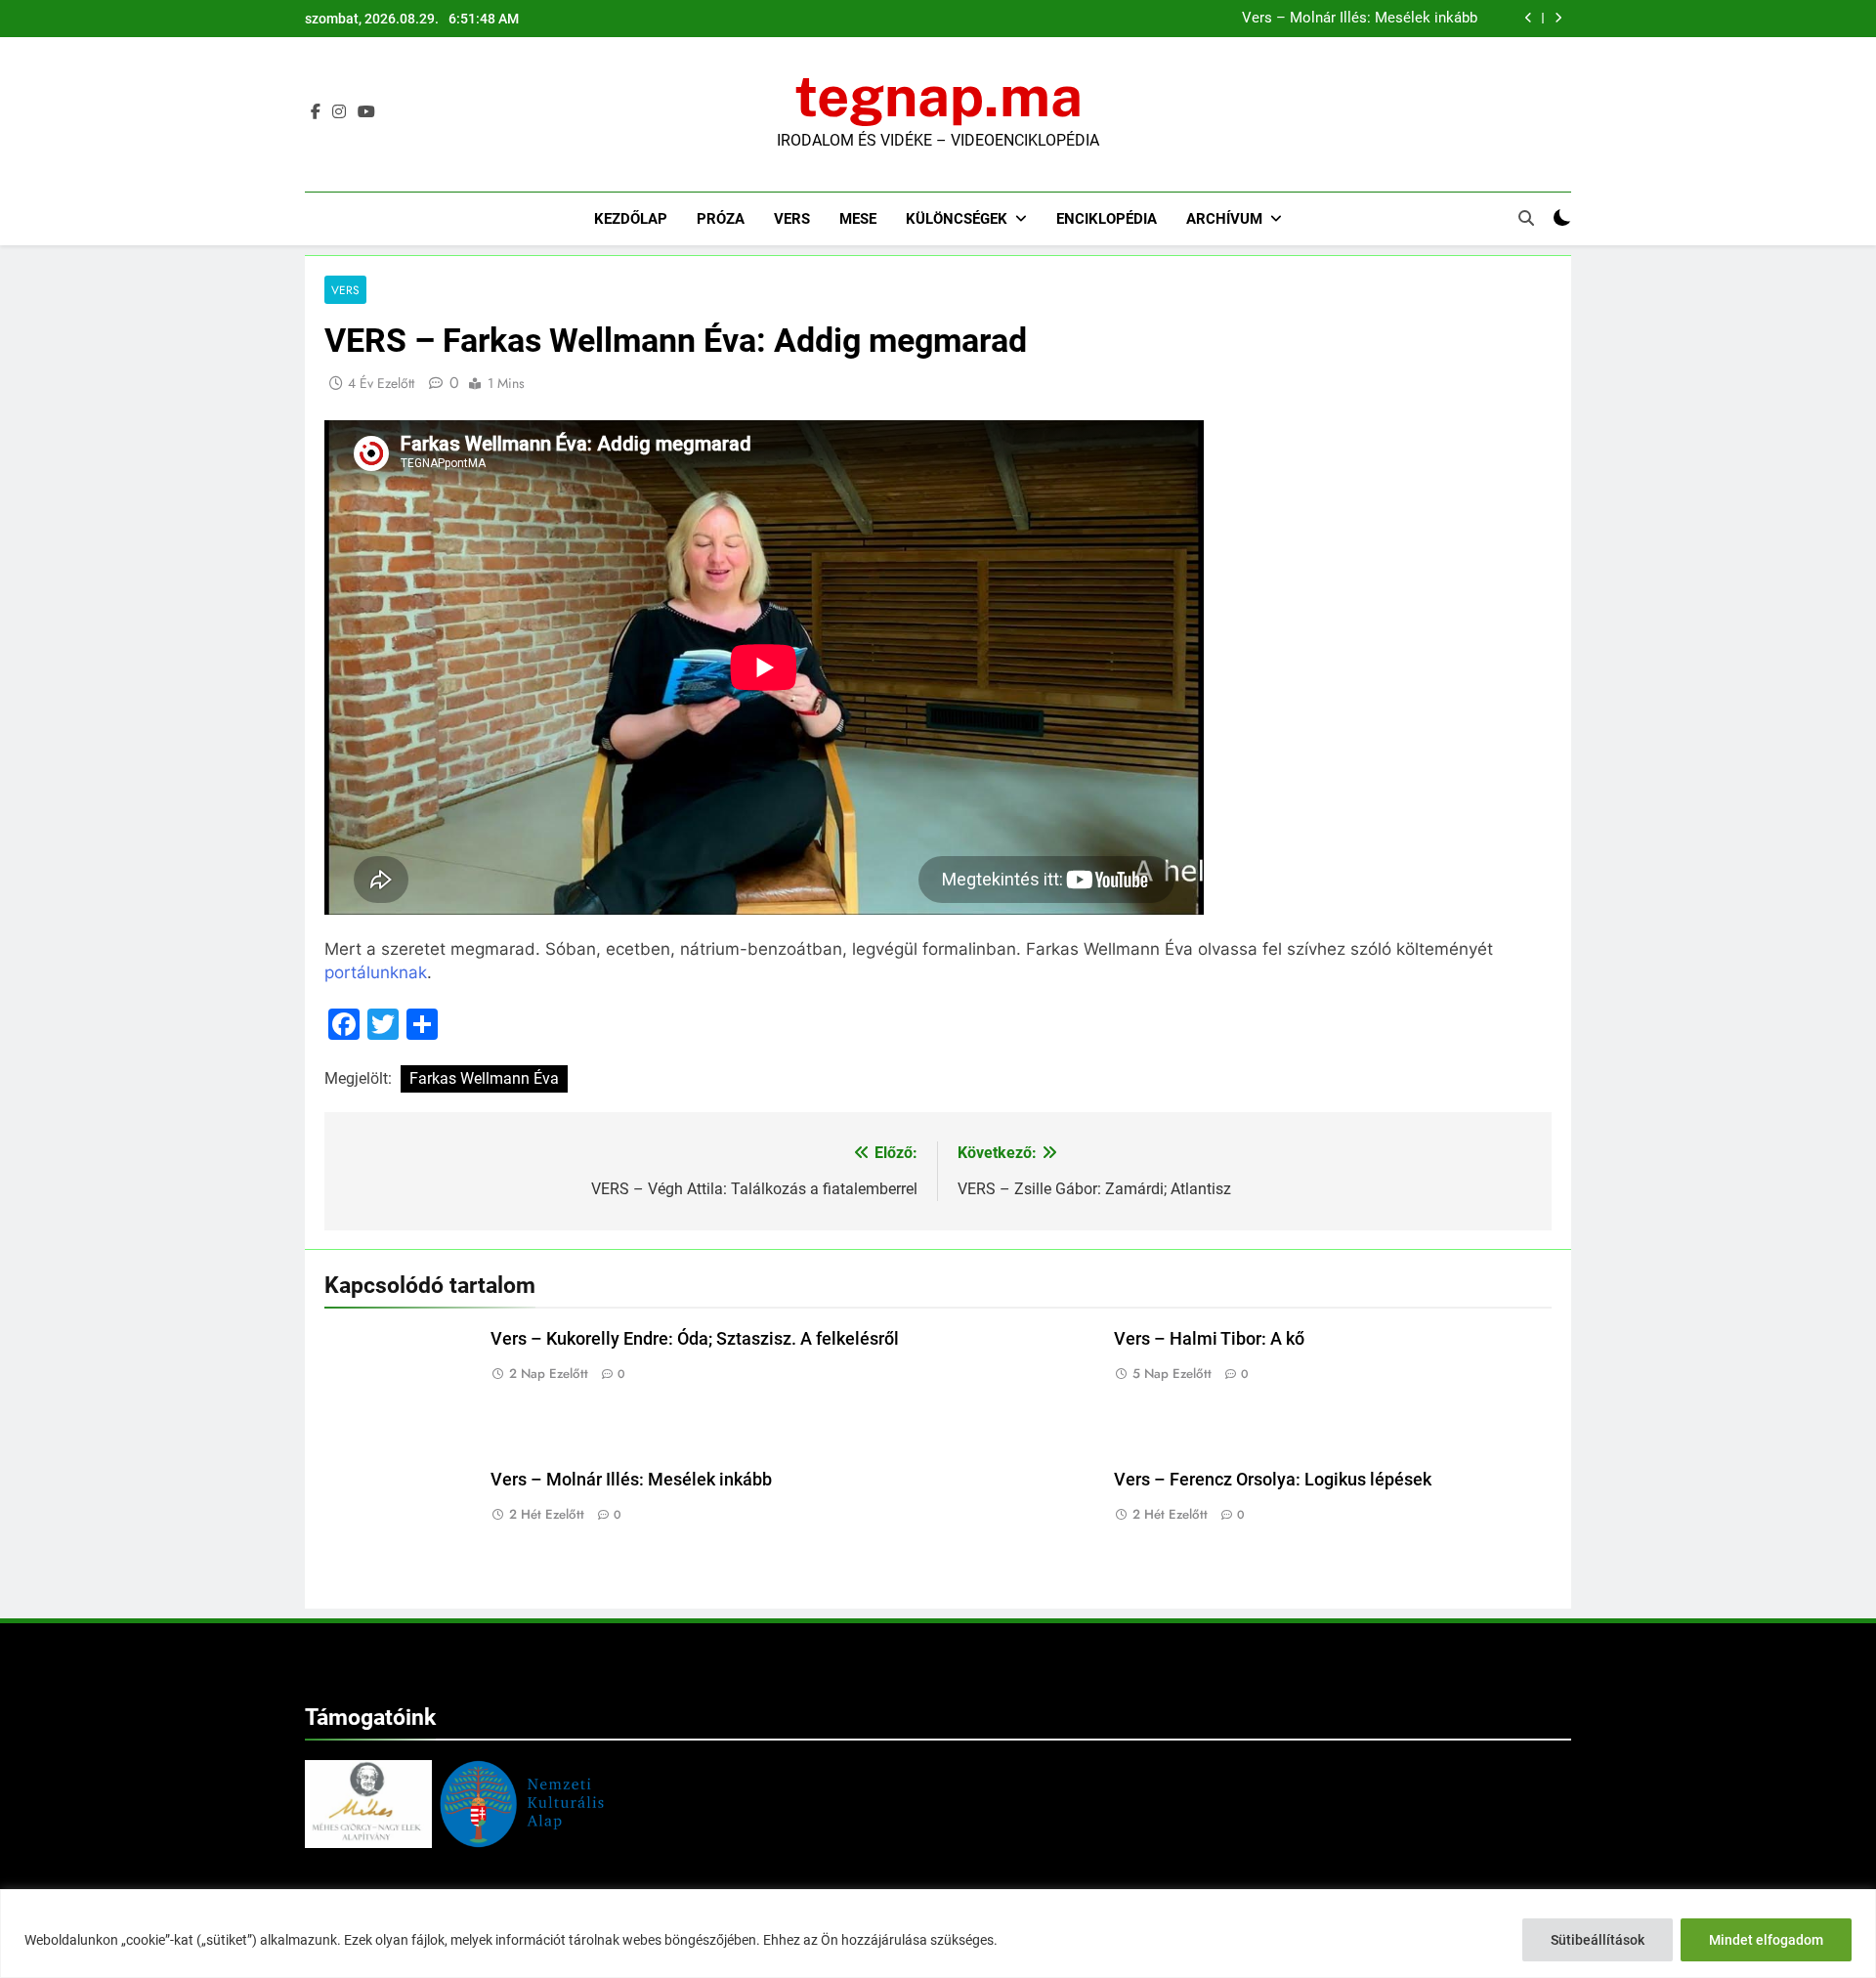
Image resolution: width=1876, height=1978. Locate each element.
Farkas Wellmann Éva (484, 1078)
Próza (721, 219)
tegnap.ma (938, 96)
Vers (792, 219)
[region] (938, 1934)
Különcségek (957, 219)
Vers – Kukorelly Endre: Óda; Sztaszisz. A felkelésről (695, 1339)
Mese (858, 219)
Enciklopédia (1107, 219)
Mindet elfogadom (1766, 1940)
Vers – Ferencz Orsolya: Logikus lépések (1273, 1480)
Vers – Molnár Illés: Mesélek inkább (1360, 19)
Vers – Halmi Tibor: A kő (1209, 1339)
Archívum (1224, 219)
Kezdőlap (631, 219)
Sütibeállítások (1598, 1940)
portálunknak (376, 972)
